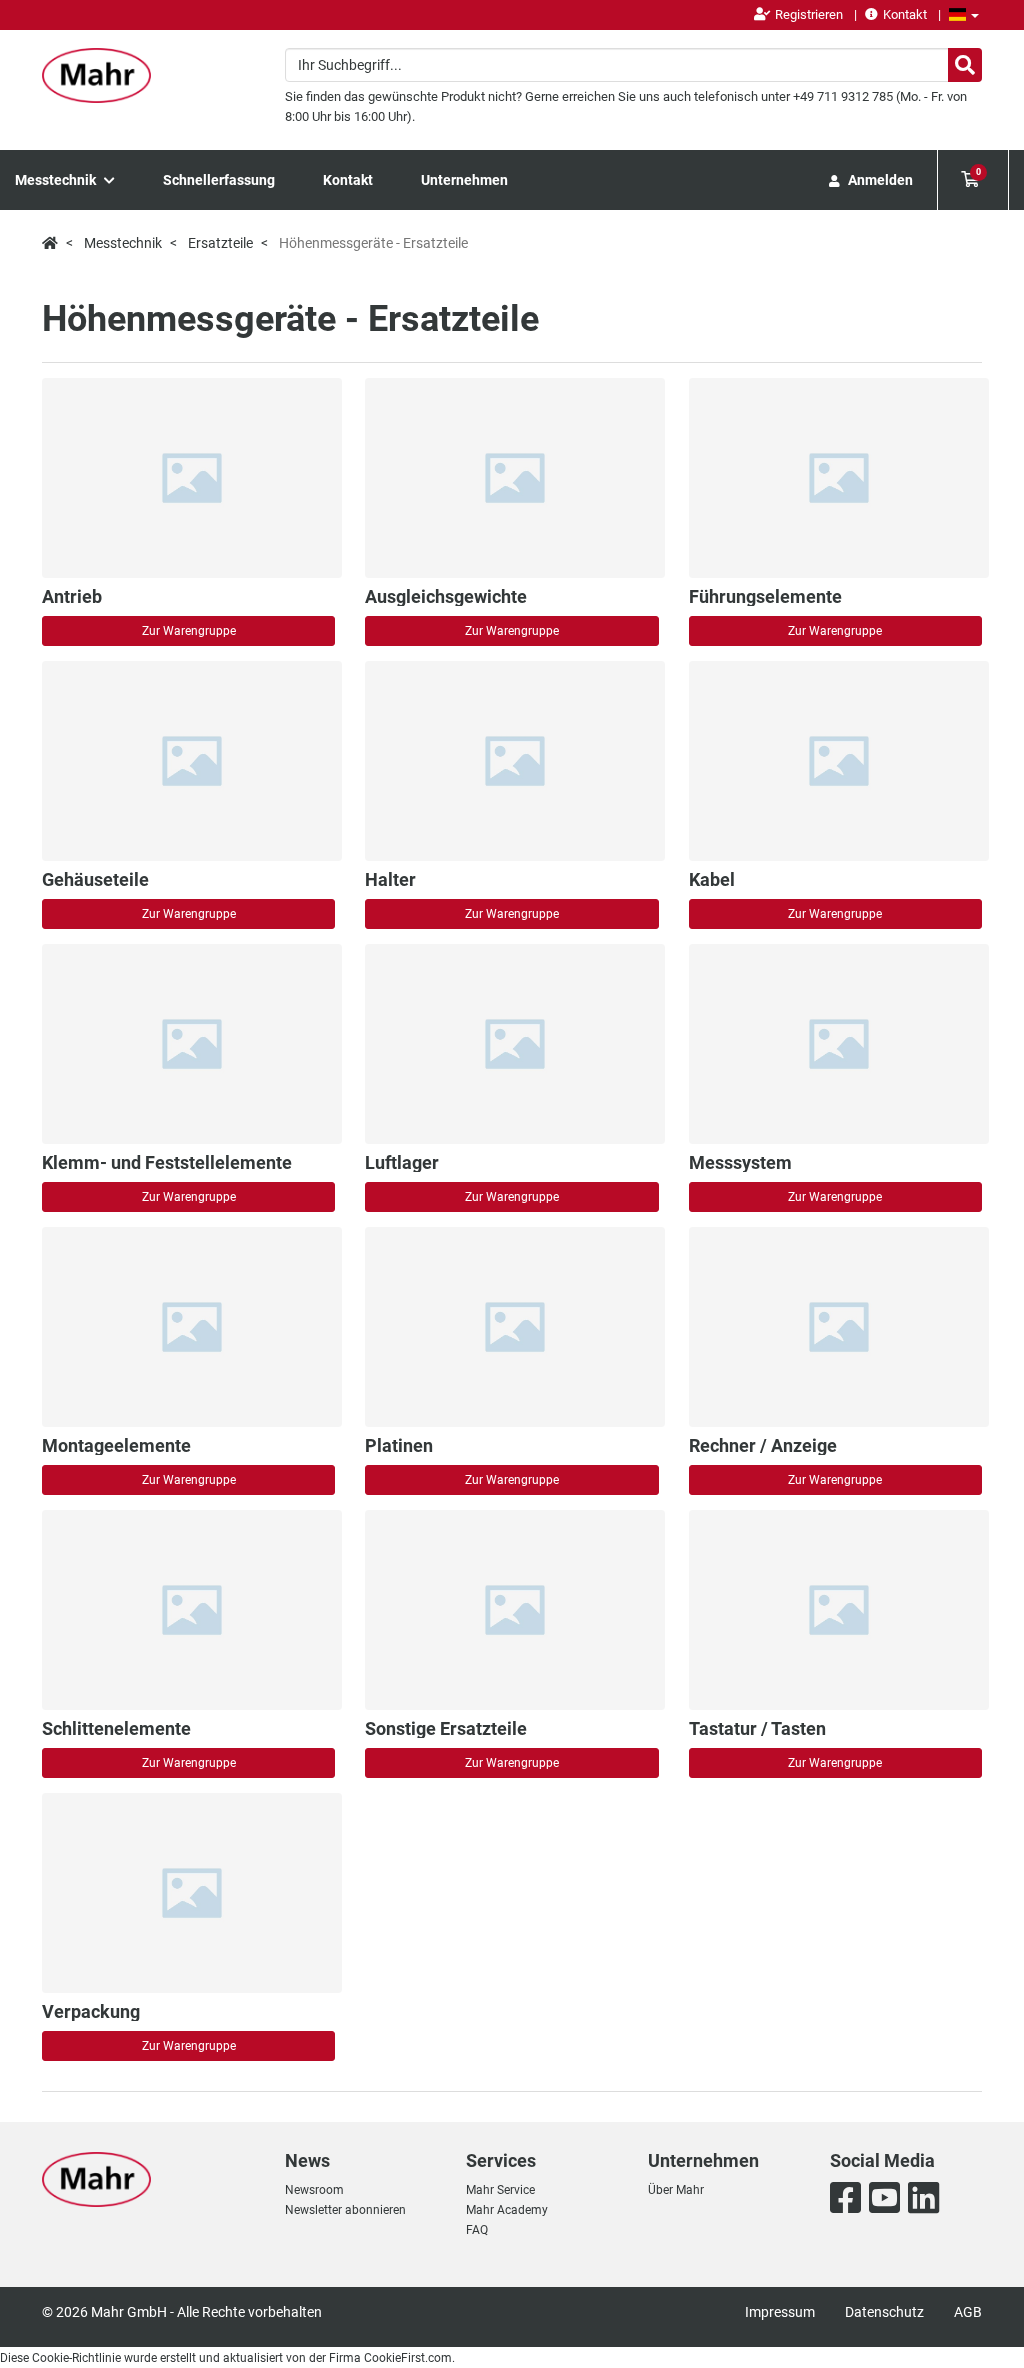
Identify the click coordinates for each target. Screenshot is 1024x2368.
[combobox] (634, 65)
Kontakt (905, 14)
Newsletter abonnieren (345, 2210)
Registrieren (809, 14)
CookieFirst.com (408, 2358)
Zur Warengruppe (189, 631)
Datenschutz (884, 2312)
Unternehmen (464, 180)
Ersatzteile (220, 243)
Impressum (780, 2312)
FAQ (477, 2230)
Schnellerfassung (219, 180)
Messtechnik (57, 180)
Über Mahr (676, 2190)
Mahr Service (500, 2190)
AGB (968, 2312)
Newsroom (314, 2190)
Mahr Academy (507, 2210)
